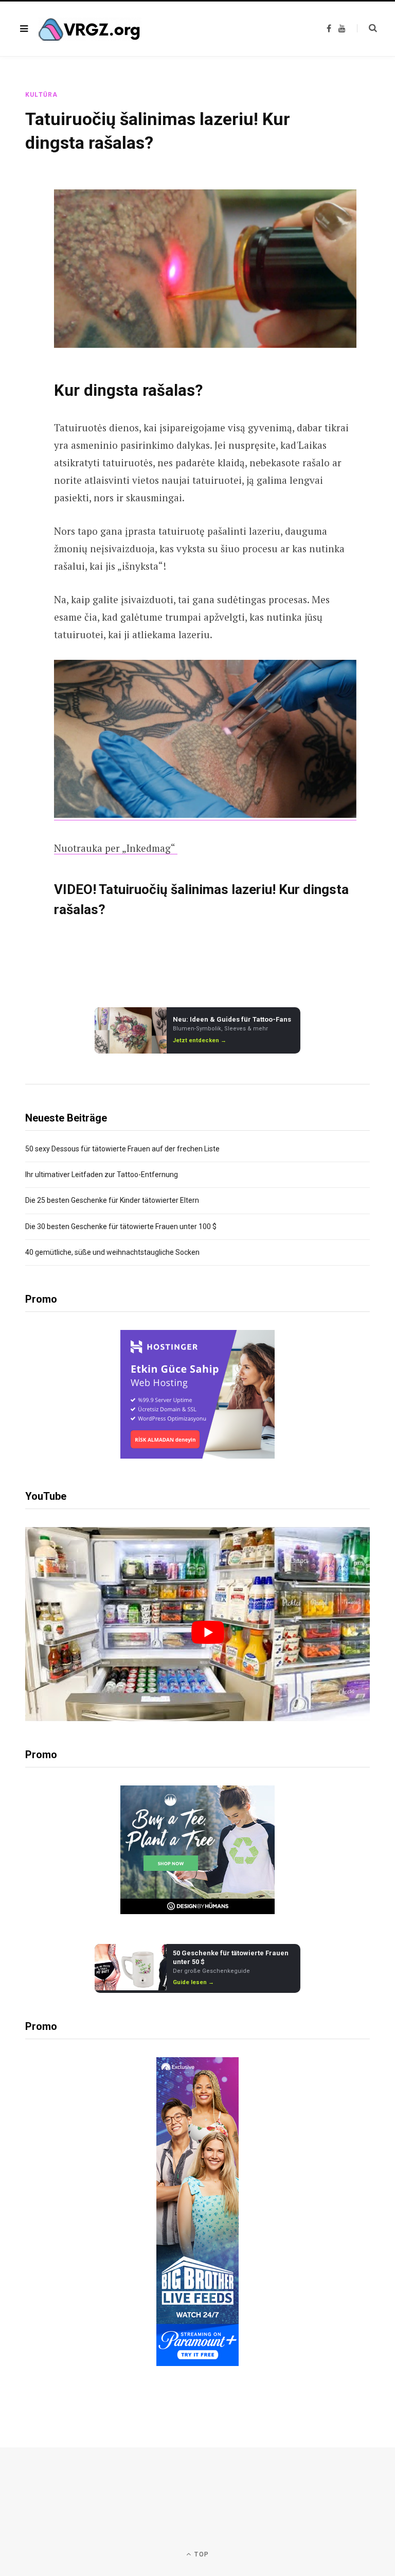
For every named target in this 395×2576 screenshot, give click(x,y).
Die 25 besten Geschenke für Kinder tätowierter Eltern (112, 1200)
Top (201, 2554)
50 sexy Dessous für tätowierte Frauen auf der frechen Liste (122, 1149)
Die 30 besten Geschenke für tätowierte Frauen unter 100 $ (121, 1226)
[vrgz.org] (90, 29)
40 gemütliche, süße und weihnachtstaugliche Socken (112, 1252)
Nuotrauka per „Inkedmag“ (116, 848)
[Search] (367, 28)
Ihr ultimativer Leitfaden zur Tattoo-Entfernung (102, 1175)
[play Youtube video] (208, 1632)
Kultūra (41, 95)
